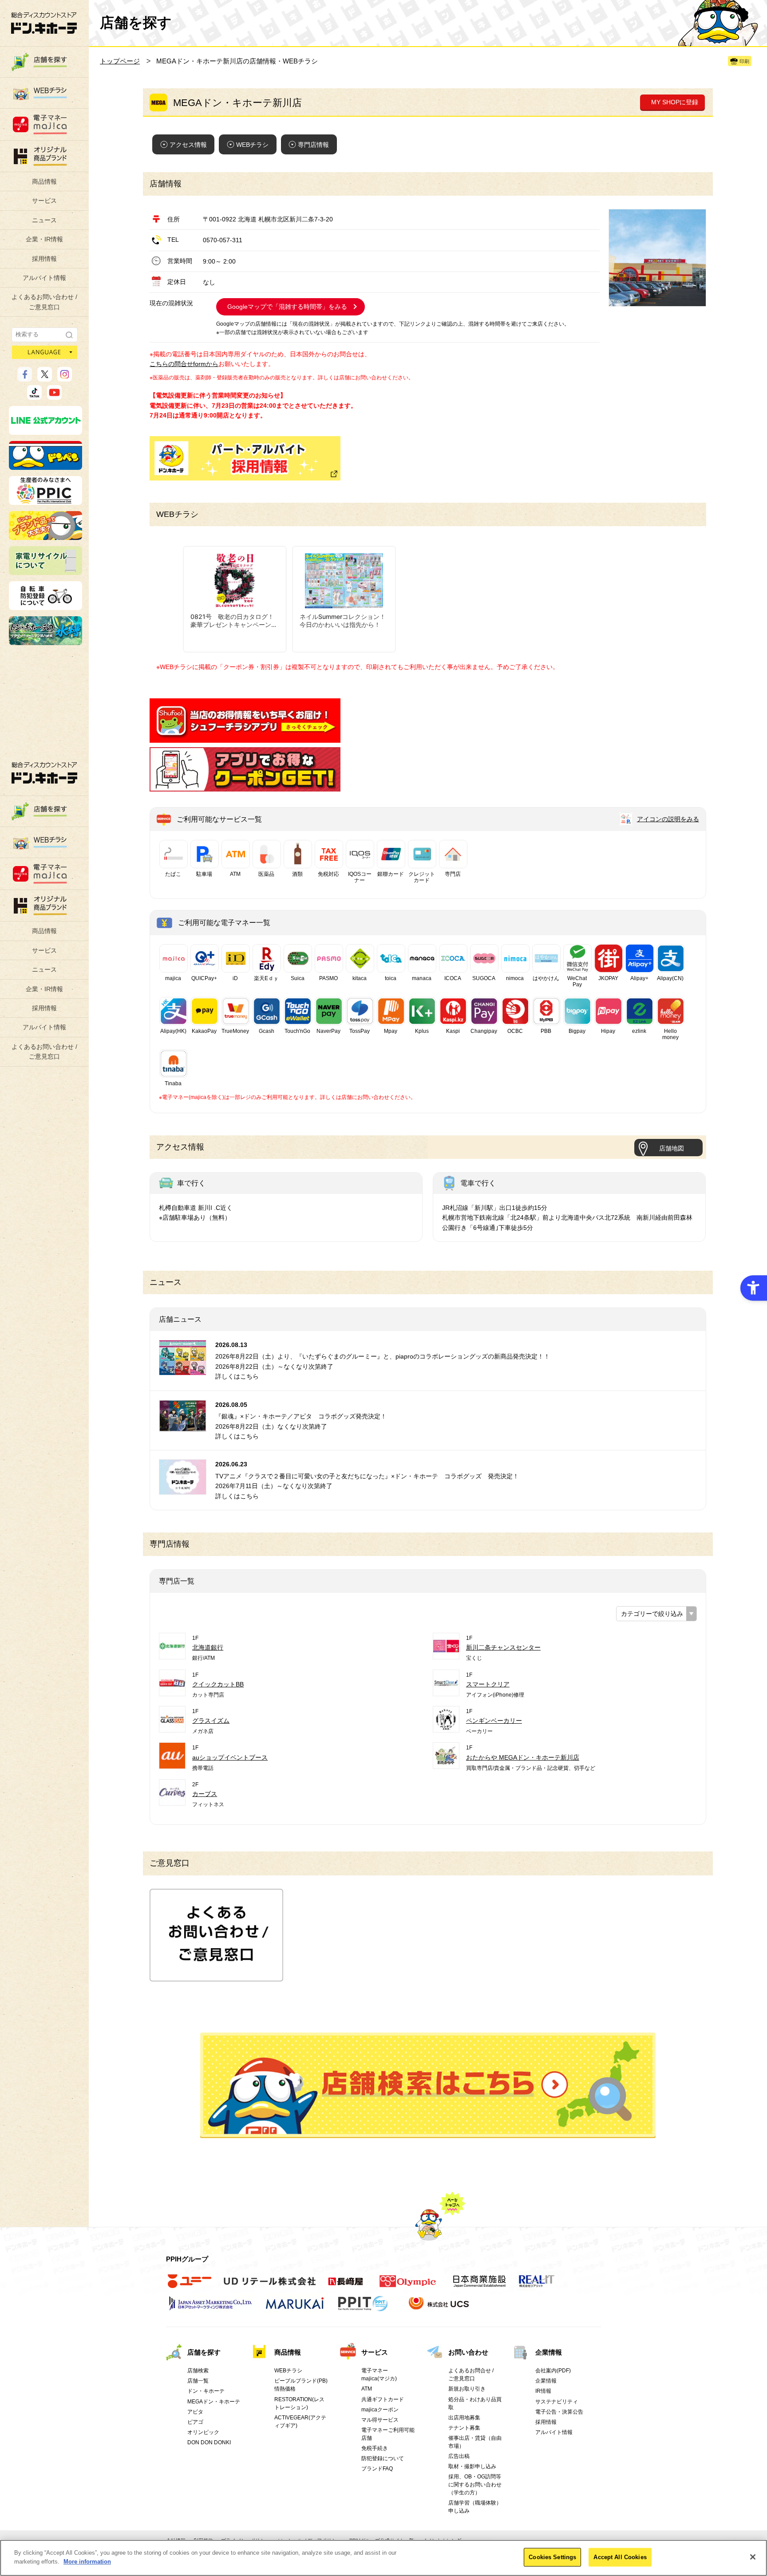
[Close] (753, 2557)
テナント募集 (464, 2428)
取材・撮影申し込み (472, 2466)
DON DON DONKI (209, 2442)
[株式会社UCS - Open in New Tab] (440, 2308)
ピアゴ (195, 2422)
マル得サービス (380, 2420)
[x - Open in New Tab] (45, 378)
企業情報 (549, 2352)
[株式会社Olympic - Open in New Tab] (408, 2286)
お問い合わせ (468, 2352)
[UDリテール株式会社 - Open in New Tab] (270, 2286)
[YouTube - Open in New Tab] (54, 396)
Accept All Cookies (620, 2557)
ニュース (44, 220)
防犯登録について (383, 2458)
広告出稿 (459, 2456)
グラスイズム (211, 1721)
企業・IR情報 (44, 239)
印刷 (744, 61)
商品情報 (44, 181)
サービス (44, 201)
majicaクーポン (380, 2410)
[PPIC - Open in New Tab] (45, 501)
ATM (367, 2389)
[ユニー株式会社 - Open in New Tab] (190, 2286)
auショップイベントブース (230, 1757)
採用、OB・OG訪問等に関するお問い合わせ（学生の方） (475, 2485)
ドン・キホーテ (206, 2391)
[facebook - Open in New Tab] (25, 378)
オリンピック (203, 2432)
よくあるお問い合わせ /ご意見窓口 (44, 302)
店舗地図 (672, 1148)
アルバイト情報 (44, 278)
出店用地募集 (464, 2418)
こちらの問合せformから (184, 364)
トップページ (120, 61)
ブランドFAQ (377, 2469)
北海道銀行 (208, 1647)
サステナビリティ (557, 2402)
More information (87, 2561)
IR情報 (543, 2391)
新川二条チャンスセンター (503, 1647)
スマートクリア (488, 1684)
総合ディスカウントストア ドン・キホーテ (44, 773)
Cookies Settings (552, 2557)
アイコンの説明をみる (668, 819)
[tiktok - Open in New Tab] (34, 396)
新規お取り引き (467, 2389)
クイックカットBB (218, 1684)
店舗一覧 (198, 2381)
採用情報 (44, 259)
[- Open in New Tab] (245, 738)
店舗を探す (428, 2085)
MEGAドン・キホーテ (214, 2402)
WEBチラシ (252, 145)
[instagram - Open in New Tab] (65, 378)
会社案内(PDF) (553, 2371)
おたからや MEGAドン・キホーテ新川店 (523, 1757)
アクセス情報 (188, 145)
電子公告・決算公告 (559, 2412)
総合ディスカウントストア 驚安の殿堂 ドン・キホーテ (44, 23)
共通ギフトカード (383, 2399)
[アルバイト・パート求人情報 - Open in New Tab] (245, 458)
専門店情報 (313, 145)
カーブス (205, 1794)
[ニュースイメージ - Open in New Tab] (183, 1370)
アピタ (195, 2412)
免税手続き (375, 2448)
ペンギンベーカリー (494, 1721)
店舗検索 (198, 2371)
